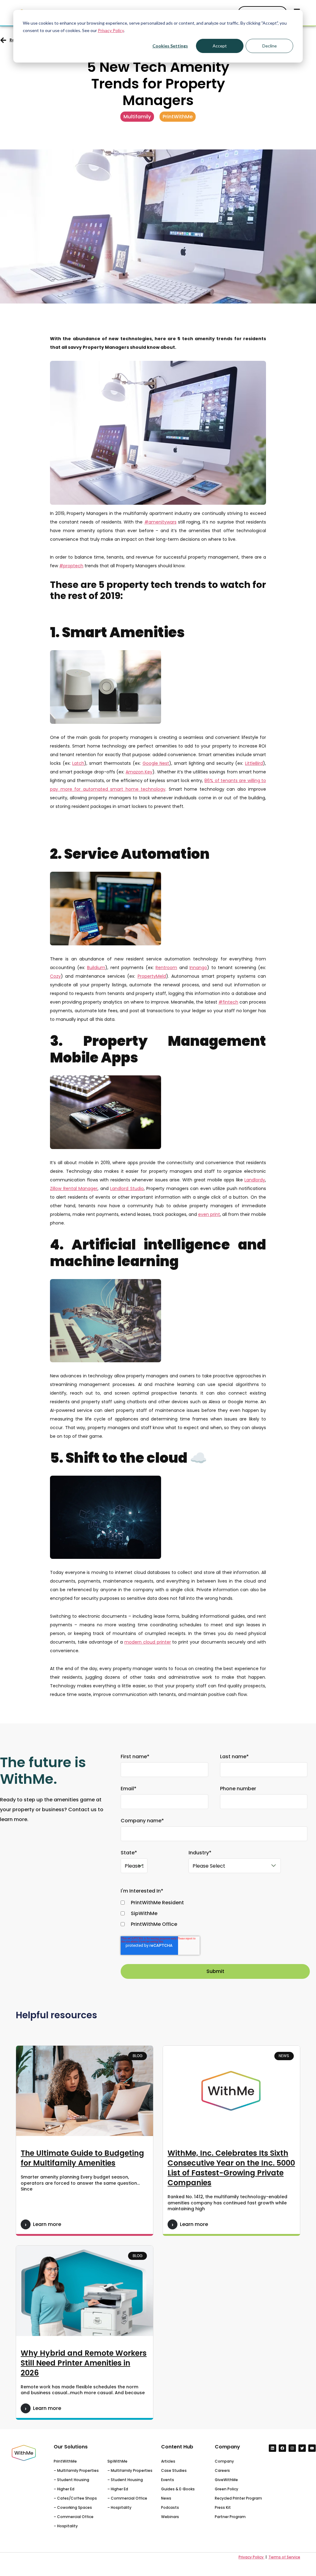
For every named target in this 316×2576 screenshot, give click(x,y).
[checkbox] (214, 1914)
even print (209, 1214)
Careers (222, 2470)
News (166, 2498)
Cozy (55, 976)
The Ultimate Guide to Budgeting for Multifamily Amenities (82, 2158)
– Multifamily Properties (76, 2470)
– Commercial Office (74, 2517)
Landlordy (255, 1180)
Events (168, 2480)
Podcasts (170, 2507)
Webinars (170, 2517)
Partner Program (230, 2517)
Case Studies (174, 2470)
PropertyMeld (152, 976)
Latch (78, 763)
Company (224, 2461)
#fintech (228, 1002)
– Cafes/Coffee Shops (75, 2498)
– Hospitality (66, 2526)
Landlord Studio (127, 1188)
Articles (168, 2461)
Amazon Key (139, 772)
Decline (270, 46)
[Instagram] (292, 2448)
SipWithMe (117, 2461)
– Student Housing (71, 2480)
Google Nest (156, 763)
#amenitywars (160, 522)
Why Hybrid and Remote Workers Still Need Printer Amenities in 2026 (84, 2363)
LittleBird (254, 763)
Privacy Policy (111, 30)
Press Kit (223, 2507)
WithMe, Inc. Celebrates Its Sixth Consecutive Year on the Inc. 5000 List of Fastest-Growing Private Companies (231, 2168)
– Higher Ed (64, 2489)
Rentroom (166, 968)
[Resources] (3, 40)
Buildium (96, 968)
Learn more (47, 2224)
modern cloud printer (148, 1642)
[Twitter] (302, 2448)
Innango (198, 968)
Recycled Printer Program (238, 2498)
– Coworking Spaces (73, 2507)
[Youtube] (312, 2448)
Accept (220, 46)
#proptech (71, 566)
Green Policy (227, 2489)
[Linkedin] (272, 2448)
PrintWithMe (65, 2461)
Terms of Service (284, 2557)
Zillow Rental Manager (74, 1188)
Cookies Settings (170, 46)
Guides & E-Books (178, 2489)
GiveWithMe (226, 2480)
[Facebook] (282, 2448)
